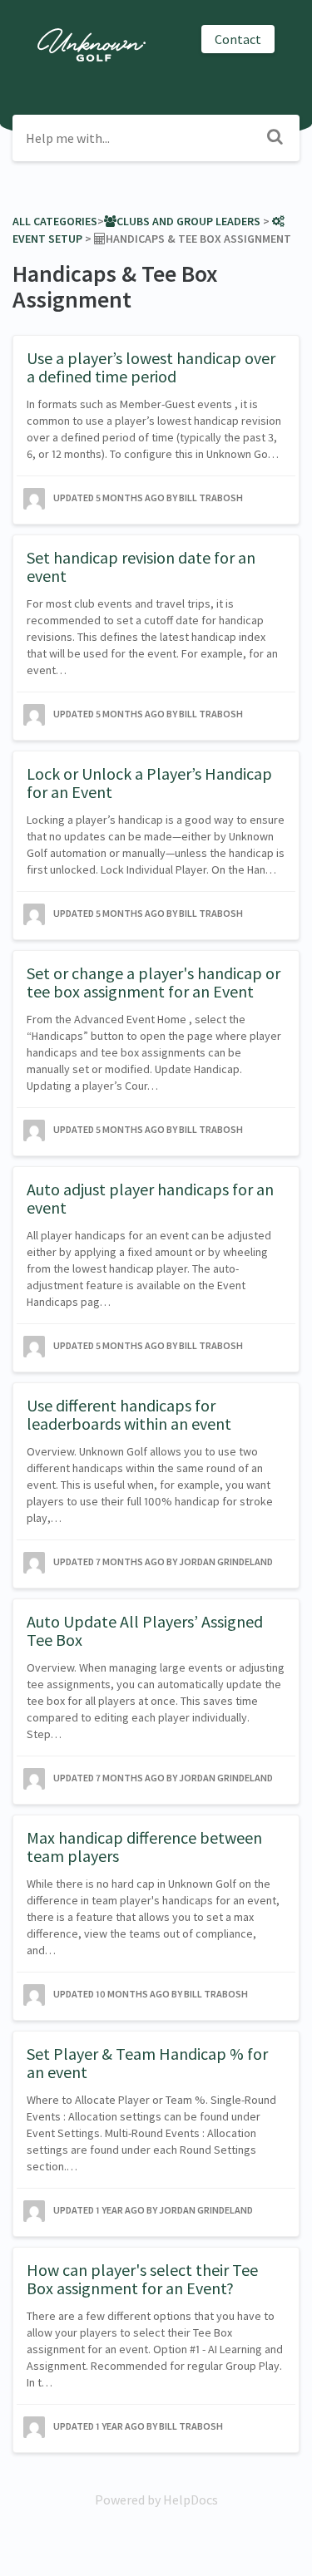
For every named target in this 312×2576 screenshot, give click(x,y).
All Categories (55, 221)
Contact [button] (238, 39)
